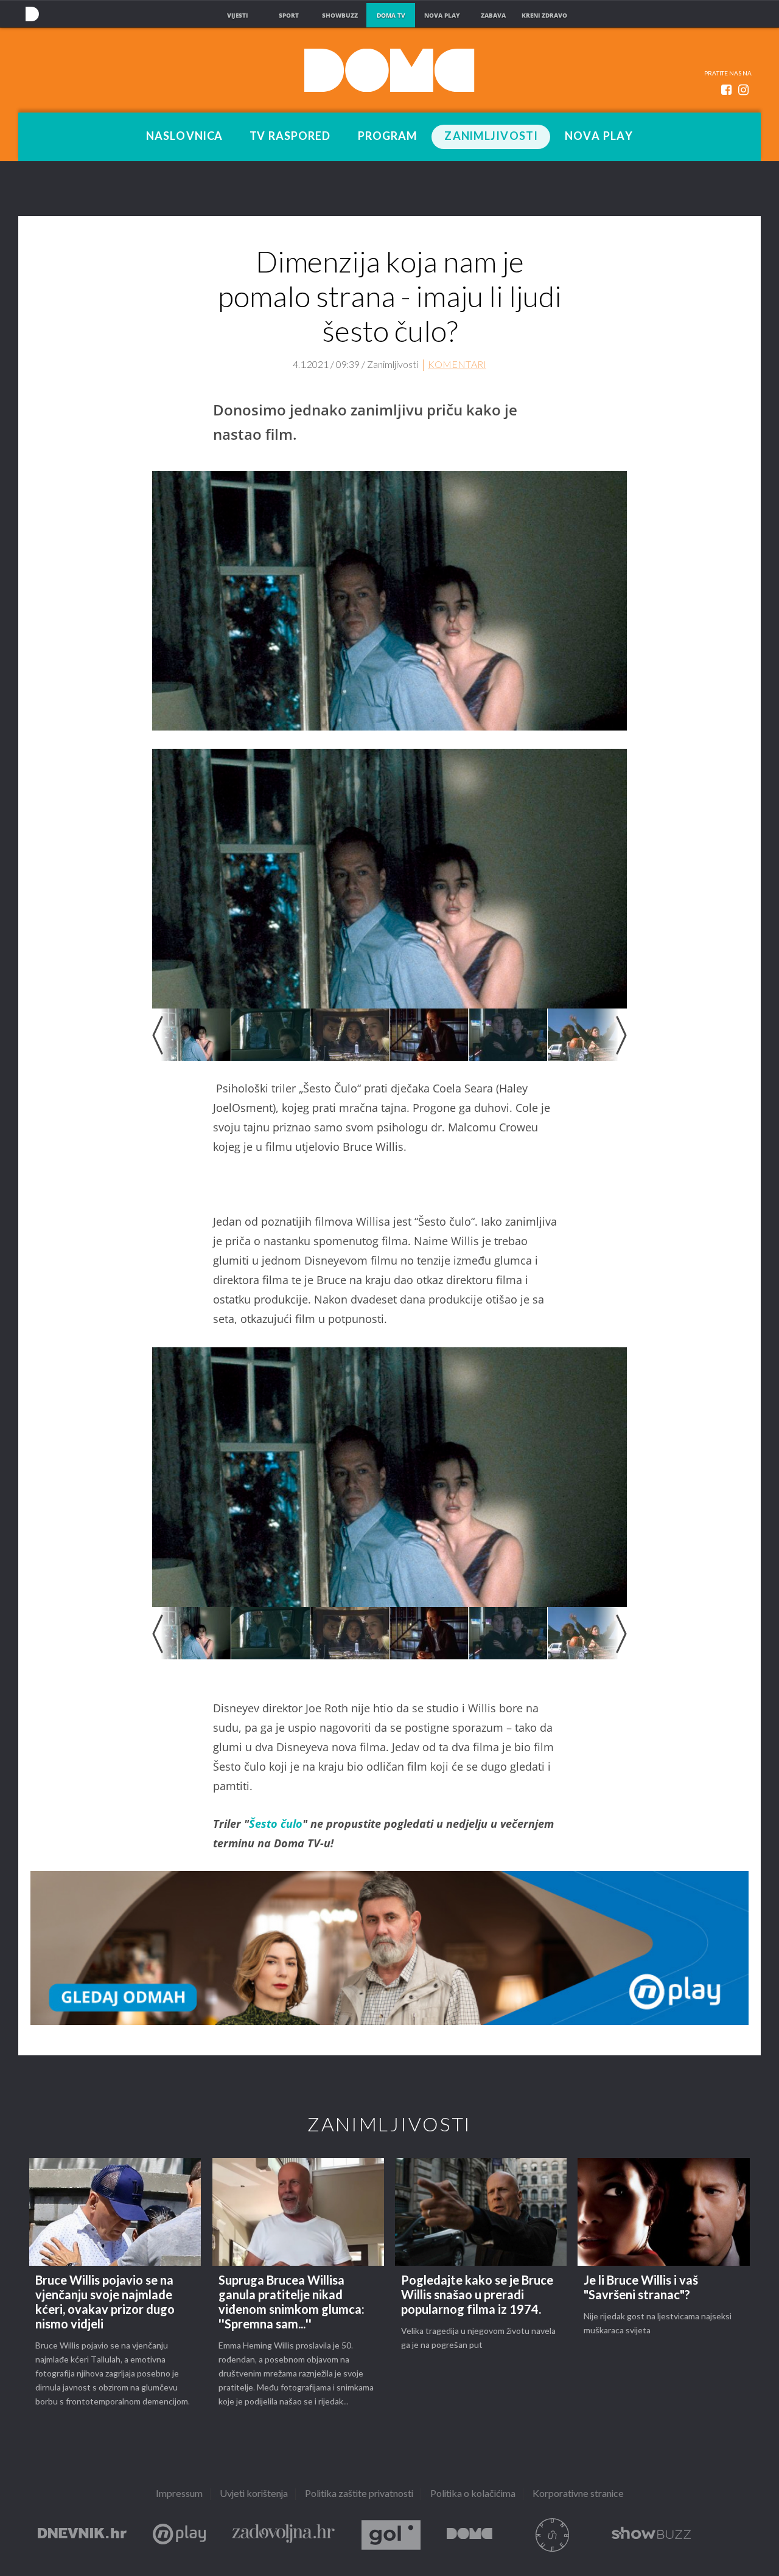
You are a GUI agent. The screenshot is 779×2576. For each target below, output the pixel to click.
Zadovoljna (284, 2535)
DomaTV (470, 2535)
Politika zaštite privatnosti (359, 2494)
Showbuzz (651, 2535)
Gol (391, 2535)
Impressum (179, 2494)
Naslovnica (184, 137)
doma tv (391, 15)
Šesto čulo (276, 1824)
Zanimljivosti (491, 137)
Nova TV (32, 14)
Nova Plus (179, 2535)
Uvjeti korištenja (254, 2494)
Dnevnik (82, 2535)
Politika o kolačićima (473, 2494)
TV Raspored (290, 137)
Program (388, 137)
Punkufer (552, 2535)
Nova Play (599, 137)
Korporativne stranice (578, 2494)
